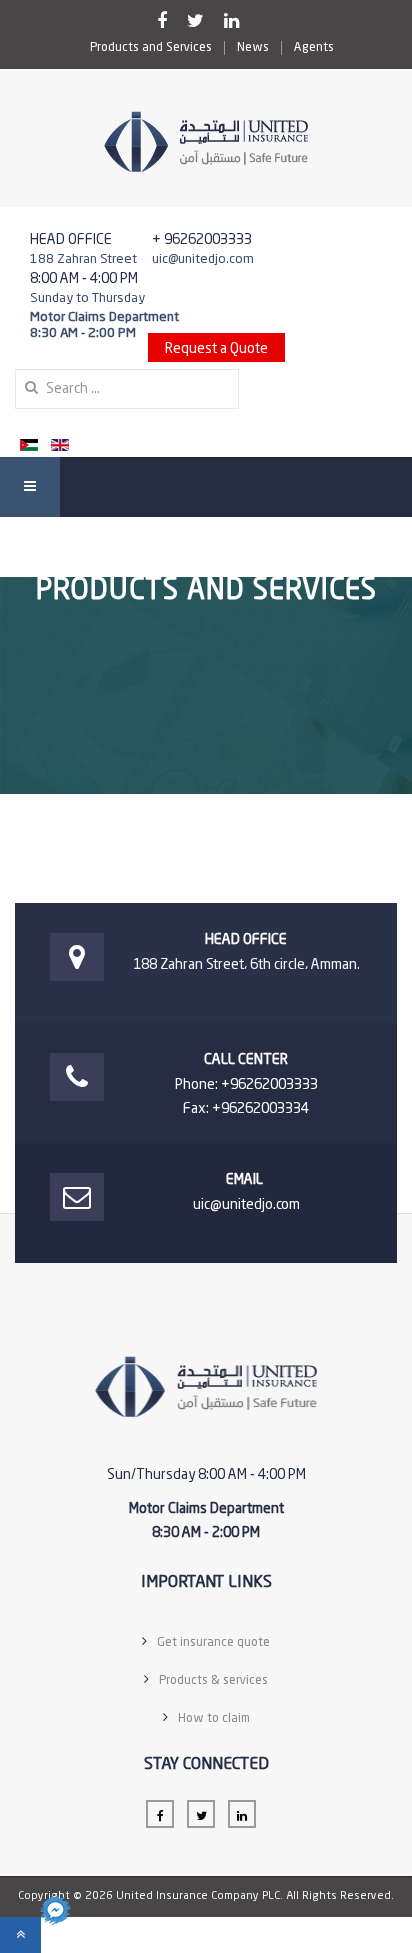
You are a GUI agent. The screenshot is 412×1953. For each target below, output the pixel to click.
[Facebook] (162, 22)
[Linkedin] (231, 22)
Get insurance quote (213, 1643)
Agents (314, 48)
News (253, 48)
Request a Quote (216, 349)
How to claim (214, 1719)
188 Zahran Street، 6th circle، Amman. (246, 965)
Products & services (213, 1681)
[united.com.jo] (206, 141)
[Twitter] (195, 22)
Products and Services (151, 48)
